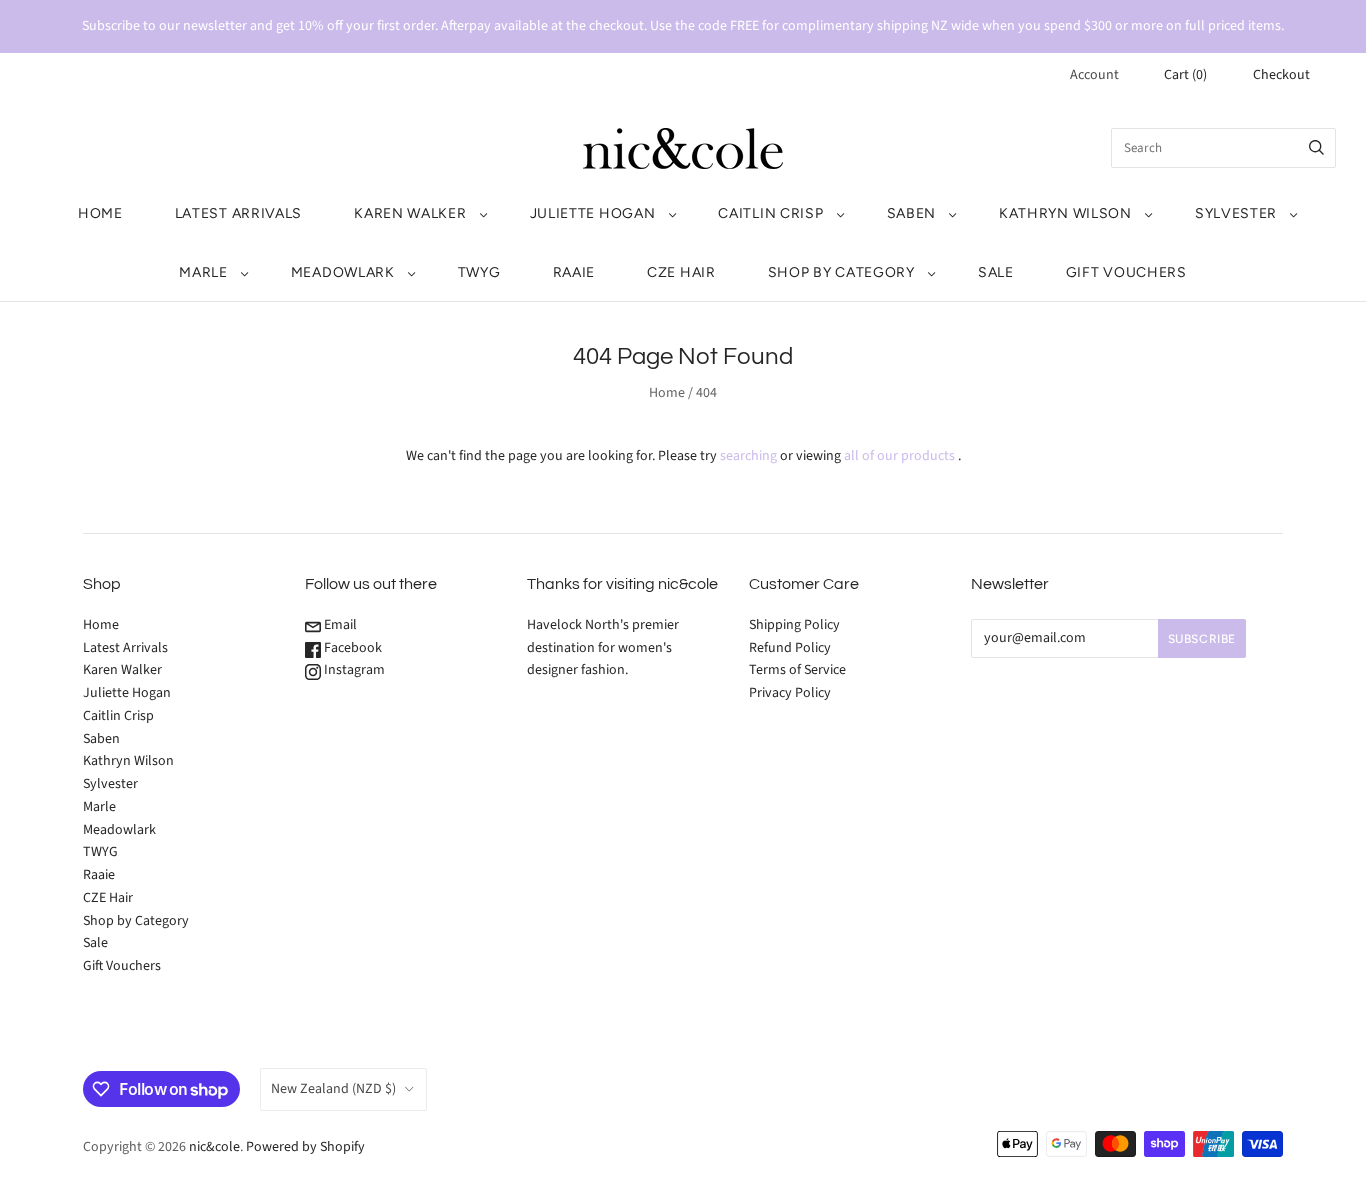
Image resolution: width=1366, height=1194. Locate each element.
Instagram (353, 670)
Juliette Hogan (593, 213)
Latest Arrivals (239, 213)
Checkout (1281, 75)
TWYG (479, 272)
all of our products (899, 456)
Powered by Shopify (305, 1147)
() (1185, 75)
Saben (912, 213)
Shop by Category (841, 272)
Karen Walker (410, 213)
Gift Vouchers (1126, 272)
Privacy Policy (790, 693)
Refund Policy (790, 648)
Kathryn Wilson (1065, 213)
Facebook (351, 648)
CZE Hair (681, 272)
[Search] (1316, 148)
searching (748, 456)
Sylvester (1236, 213)
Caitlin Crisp (770, 213)
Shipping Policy (794, 625)
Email (339, 625)
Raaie (574, 272)
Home (100, 213)
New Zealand (333, 1089)
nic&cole (214, 1147)
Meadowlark (343, 272)
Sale (996, 272)
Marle (203, 272)
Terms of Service (797, 670)
